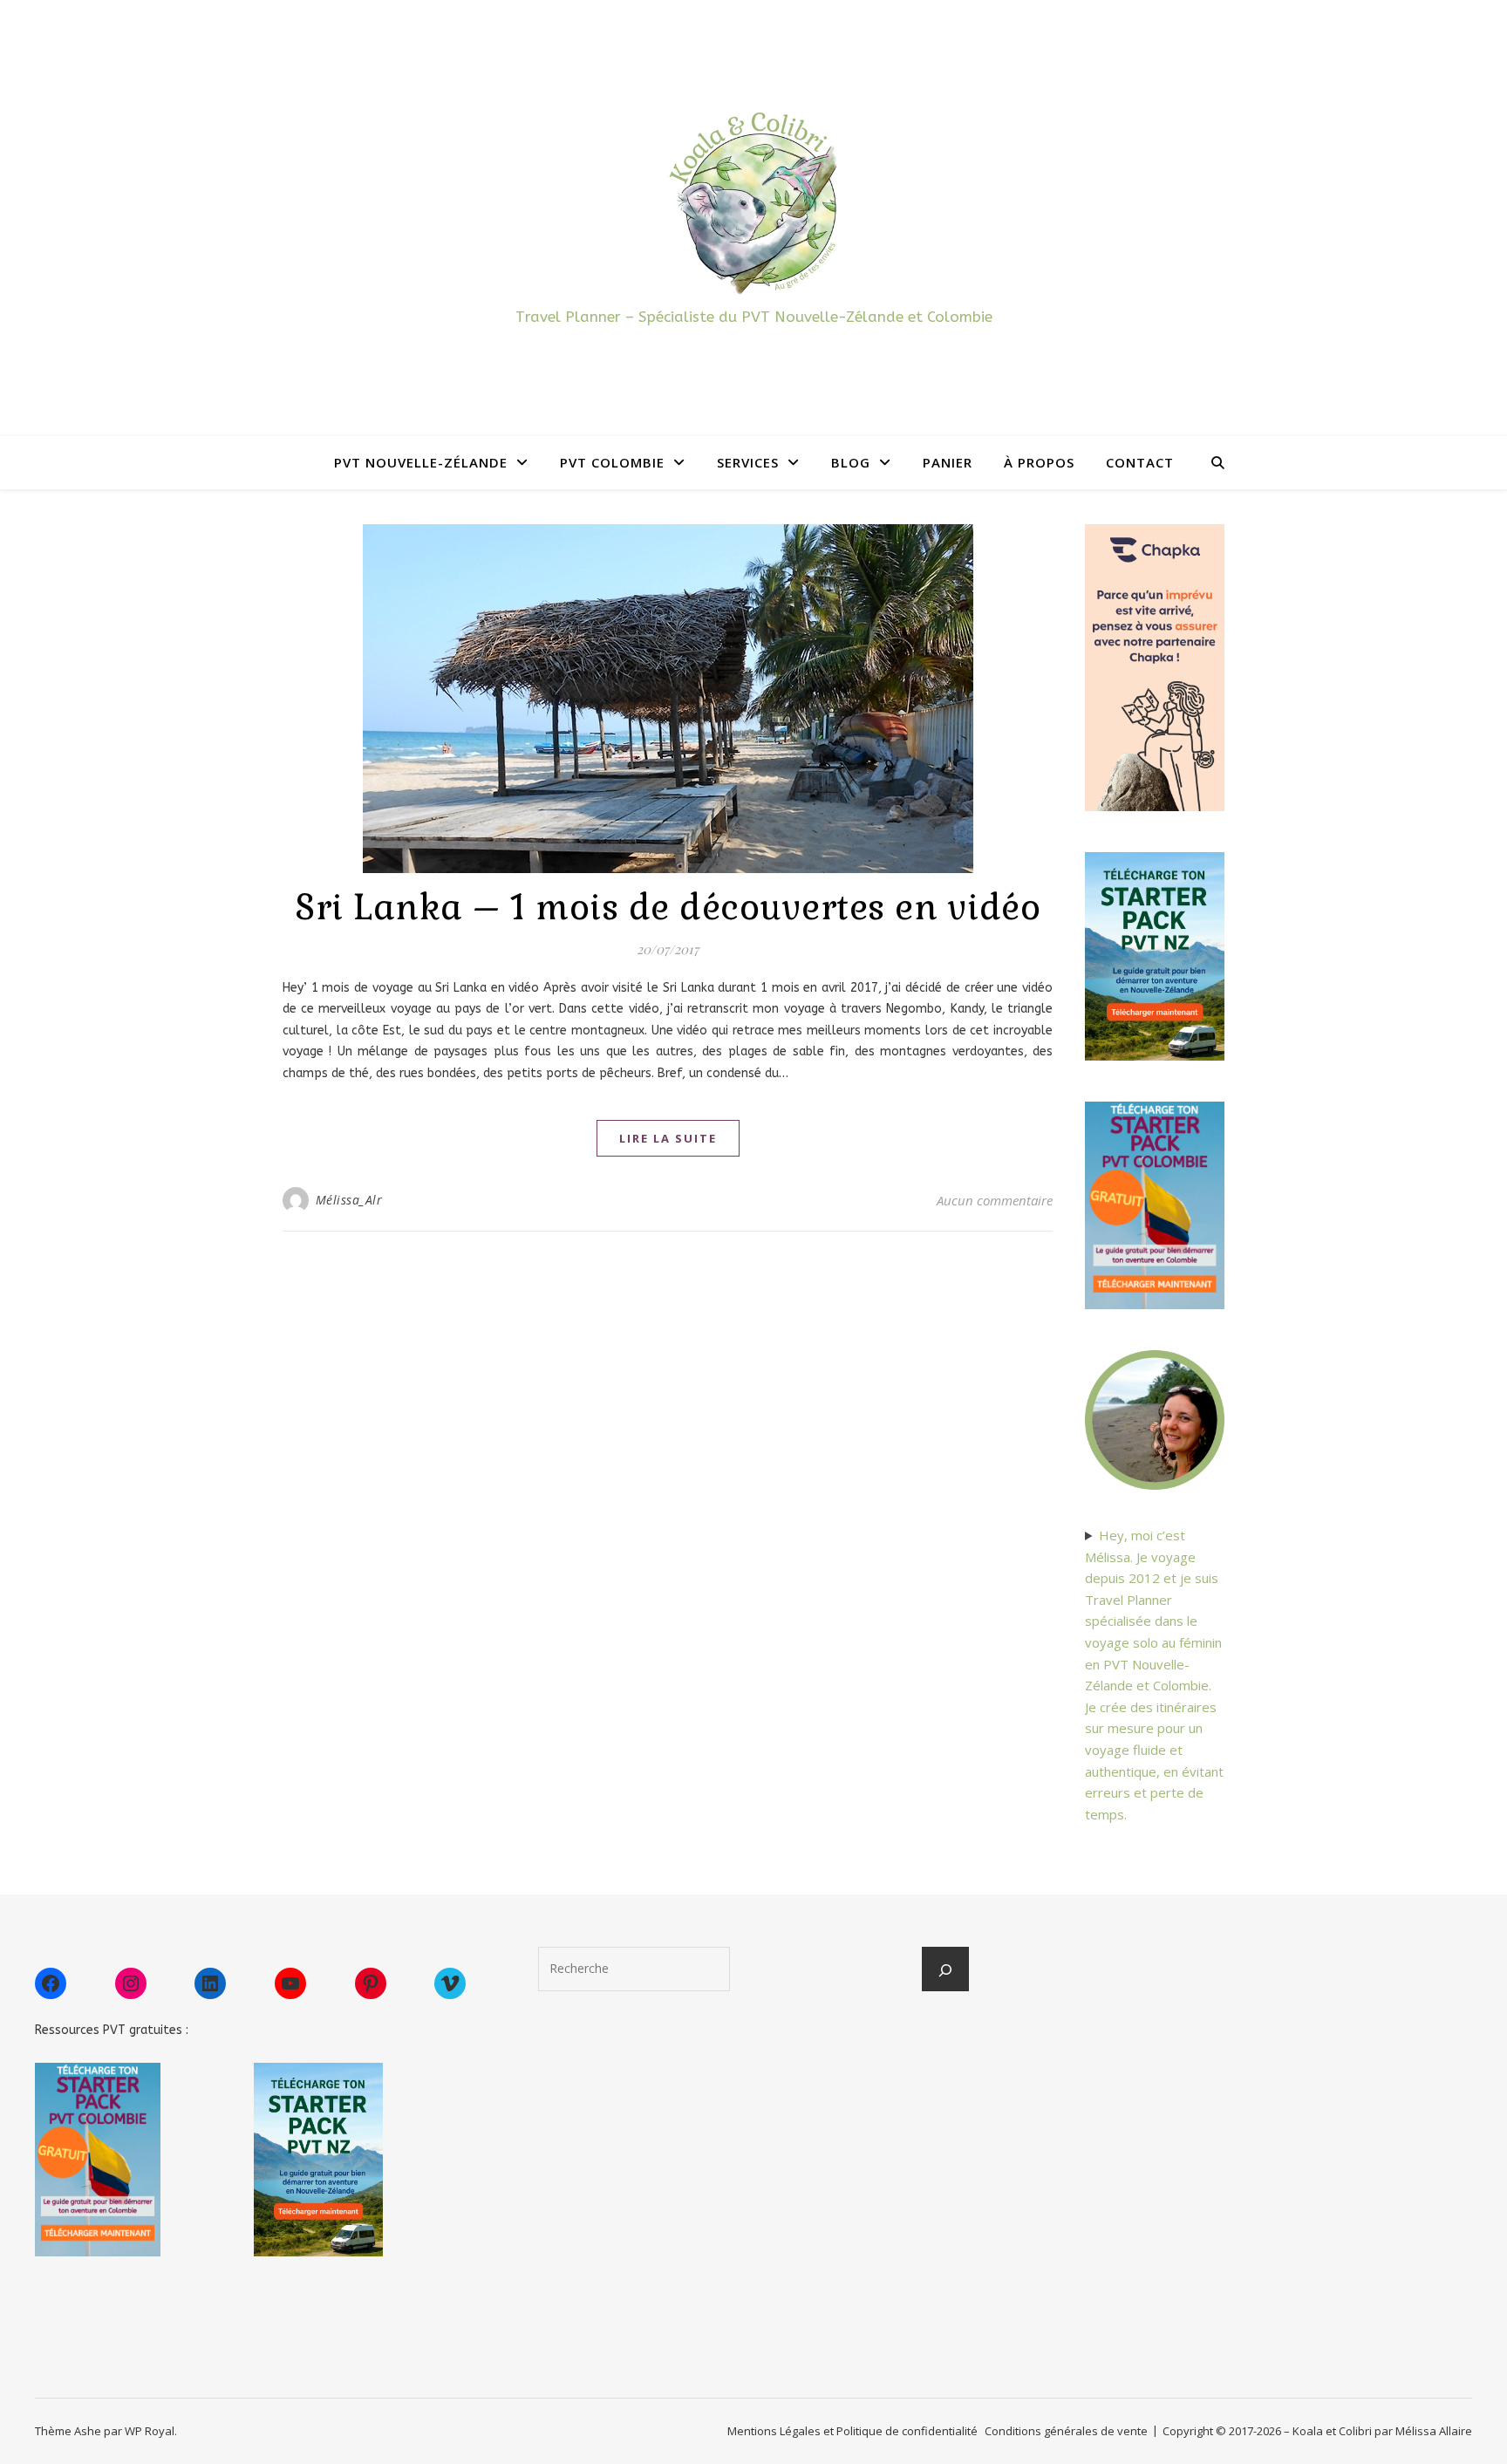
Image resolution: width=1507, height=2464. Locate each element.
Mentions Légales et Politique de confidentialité (852, 2431)
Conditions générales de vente (1066, 2431)
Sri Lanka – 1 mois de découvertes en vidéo (668, 908)
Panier (948, 462)
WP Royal (150, 2431)
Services (748, 462)
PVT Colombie (612, 462)
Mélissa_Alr (349, 1200)
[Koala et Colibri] (753, 202)
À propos (1039, 462)
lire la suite (668, 1138)
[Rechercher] (945, 1970)
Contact (1140, 462)
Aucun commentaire (995, 1200)
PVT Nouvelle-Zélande (421, 462)
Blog (851, 462)
